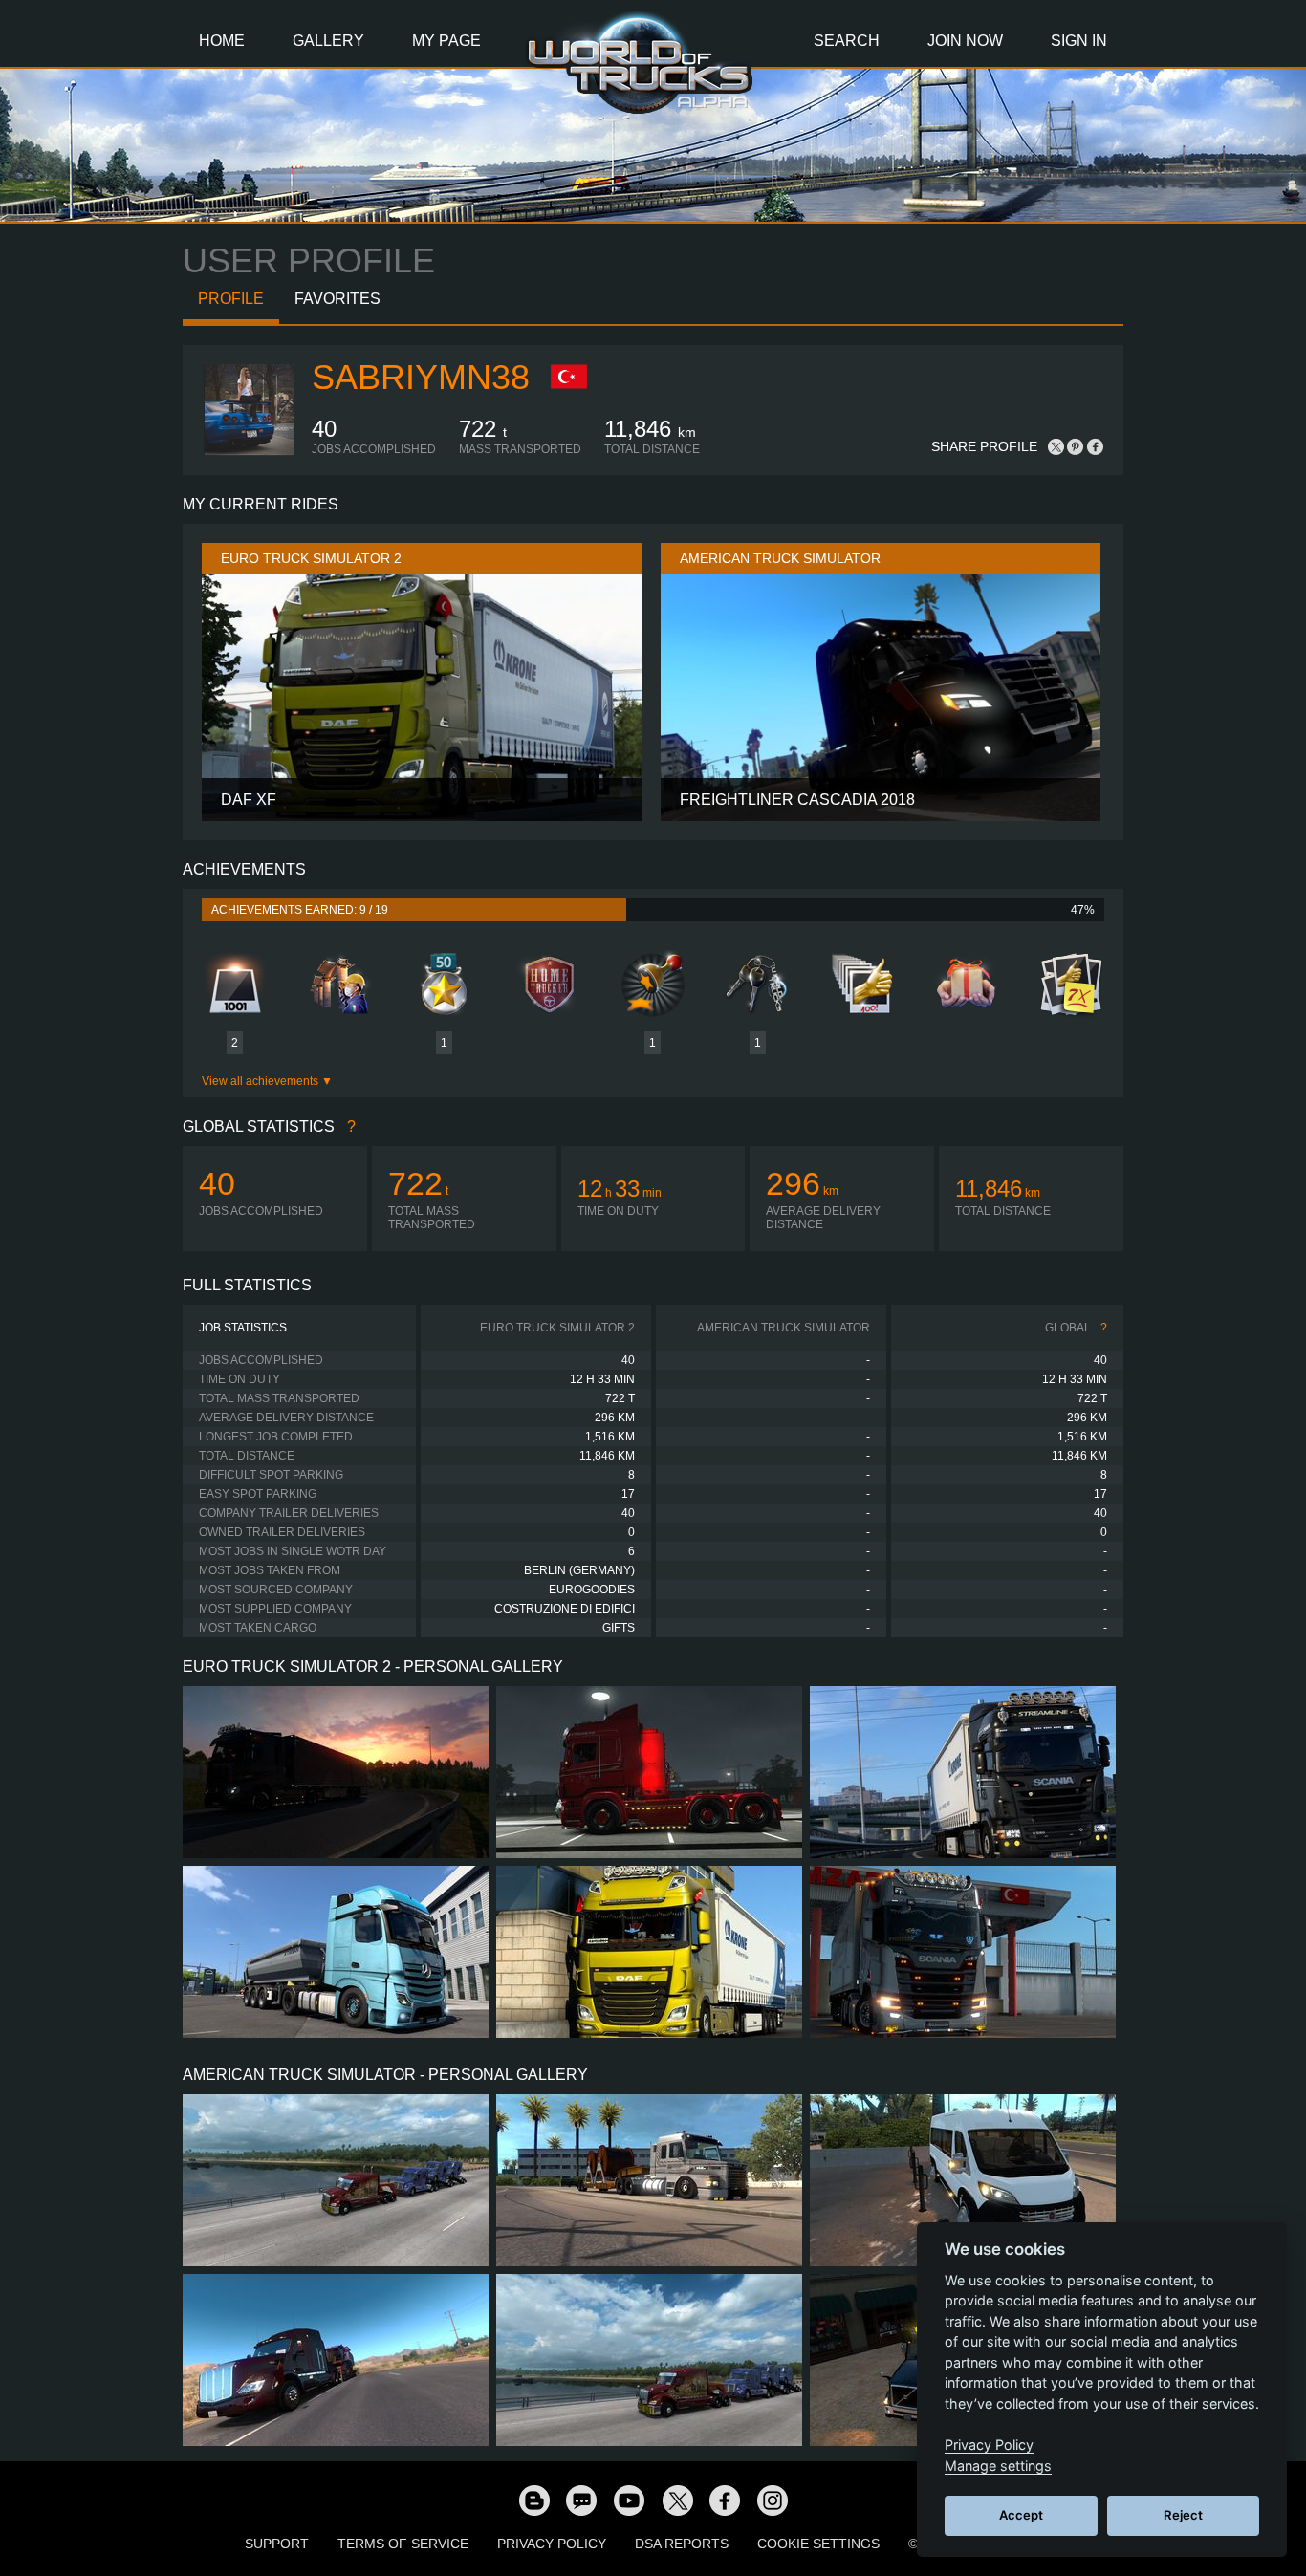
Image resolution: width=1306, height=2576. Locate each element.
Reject (1183, 2515)
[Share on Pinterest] (1076, 446)
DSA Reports (682, 2544)
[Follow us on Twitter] (677, 2500)
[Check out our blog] (533, 2500)
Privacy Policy (552, 2544)
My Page (446, 41)
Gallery (328, 41)
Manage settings (998, 2466)
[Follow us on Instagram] (773, 2500)
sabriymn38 (421, 377)
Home (222, 41)
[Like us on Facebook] (725, 2500)
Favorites (337, 299)
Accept (1021, 2515)
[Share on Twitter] (1056, 446)
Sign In (1079, 41)
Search (847, 41)
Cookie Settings (818, 2544)
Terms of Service (403, 2544)
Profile (231, 299)
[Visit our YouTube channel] (629, 2500)
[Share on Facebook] (1095, 446)
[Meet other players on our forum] (581, 2500)
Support (277, 2544)
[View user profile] (248, 452)
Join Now (965, 41)
